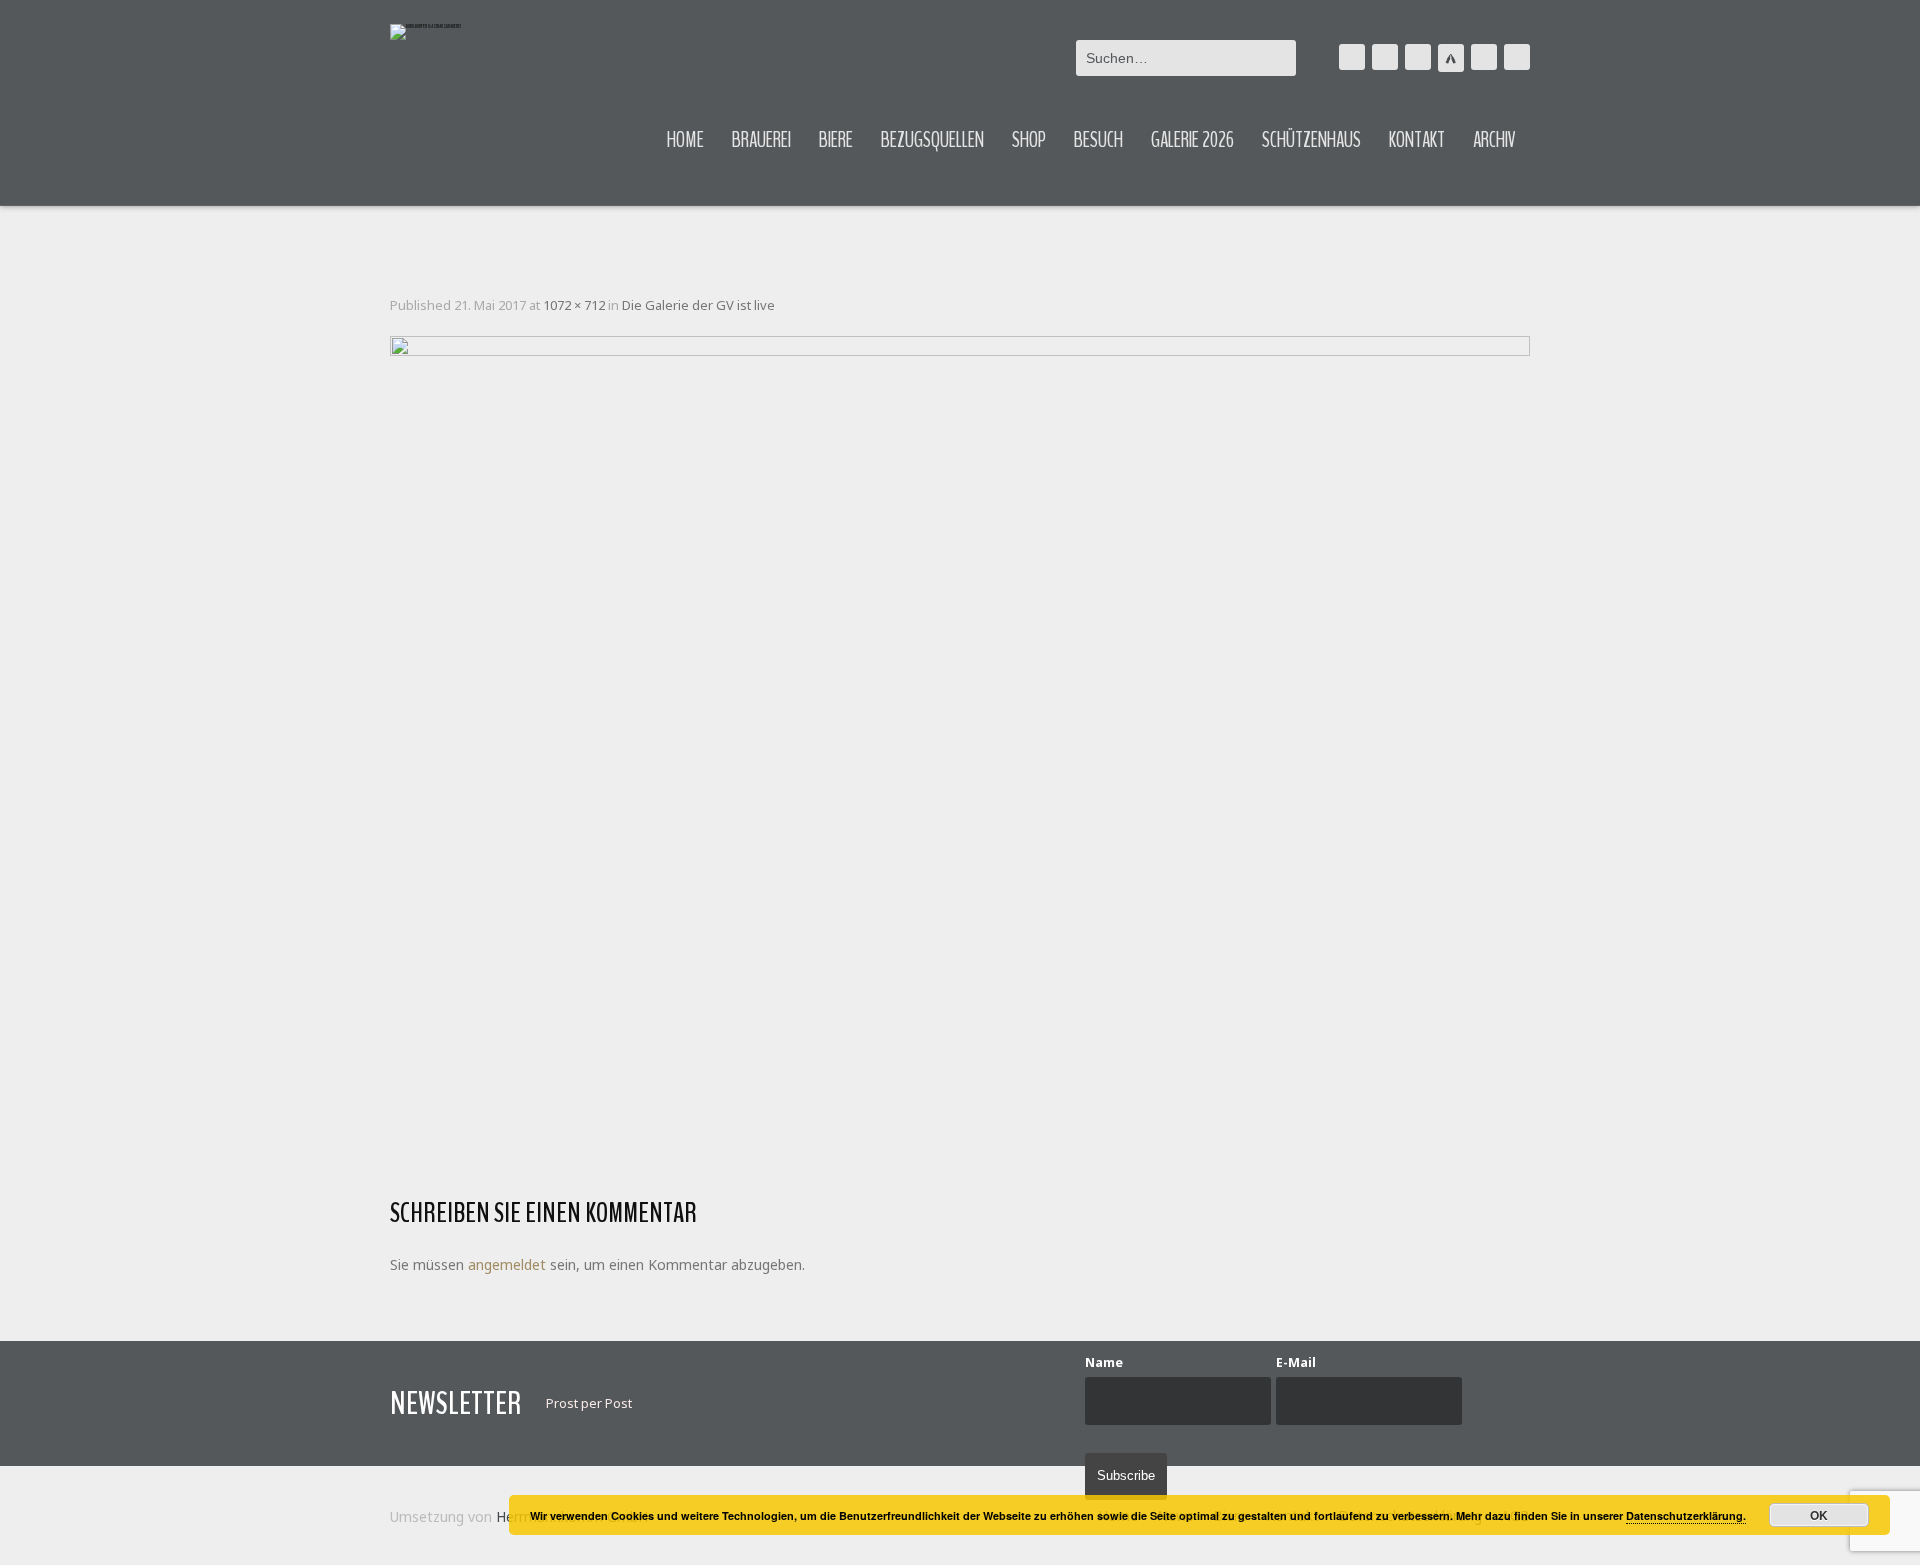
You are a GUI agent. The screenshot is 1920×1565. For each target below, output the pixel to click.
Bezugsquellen (932, 140)
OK (1819, 1515)
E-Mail (1296, 1362)
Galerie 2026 (1192, 140)
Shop (1029, 140)
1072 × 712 (574, 305)
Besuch (1098, 140)
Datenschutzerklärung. (1686, 1515)
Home (685, 140)
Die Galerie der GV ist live (698, 305)
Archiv (1494, 140)
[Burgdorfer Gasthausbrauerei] (425, 32)
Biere (836, 140)
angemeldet (507, 1264)
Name (1104, 1362)
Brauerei (761, 140)
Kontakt (1417, 140)
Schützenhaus (1311, 140)
